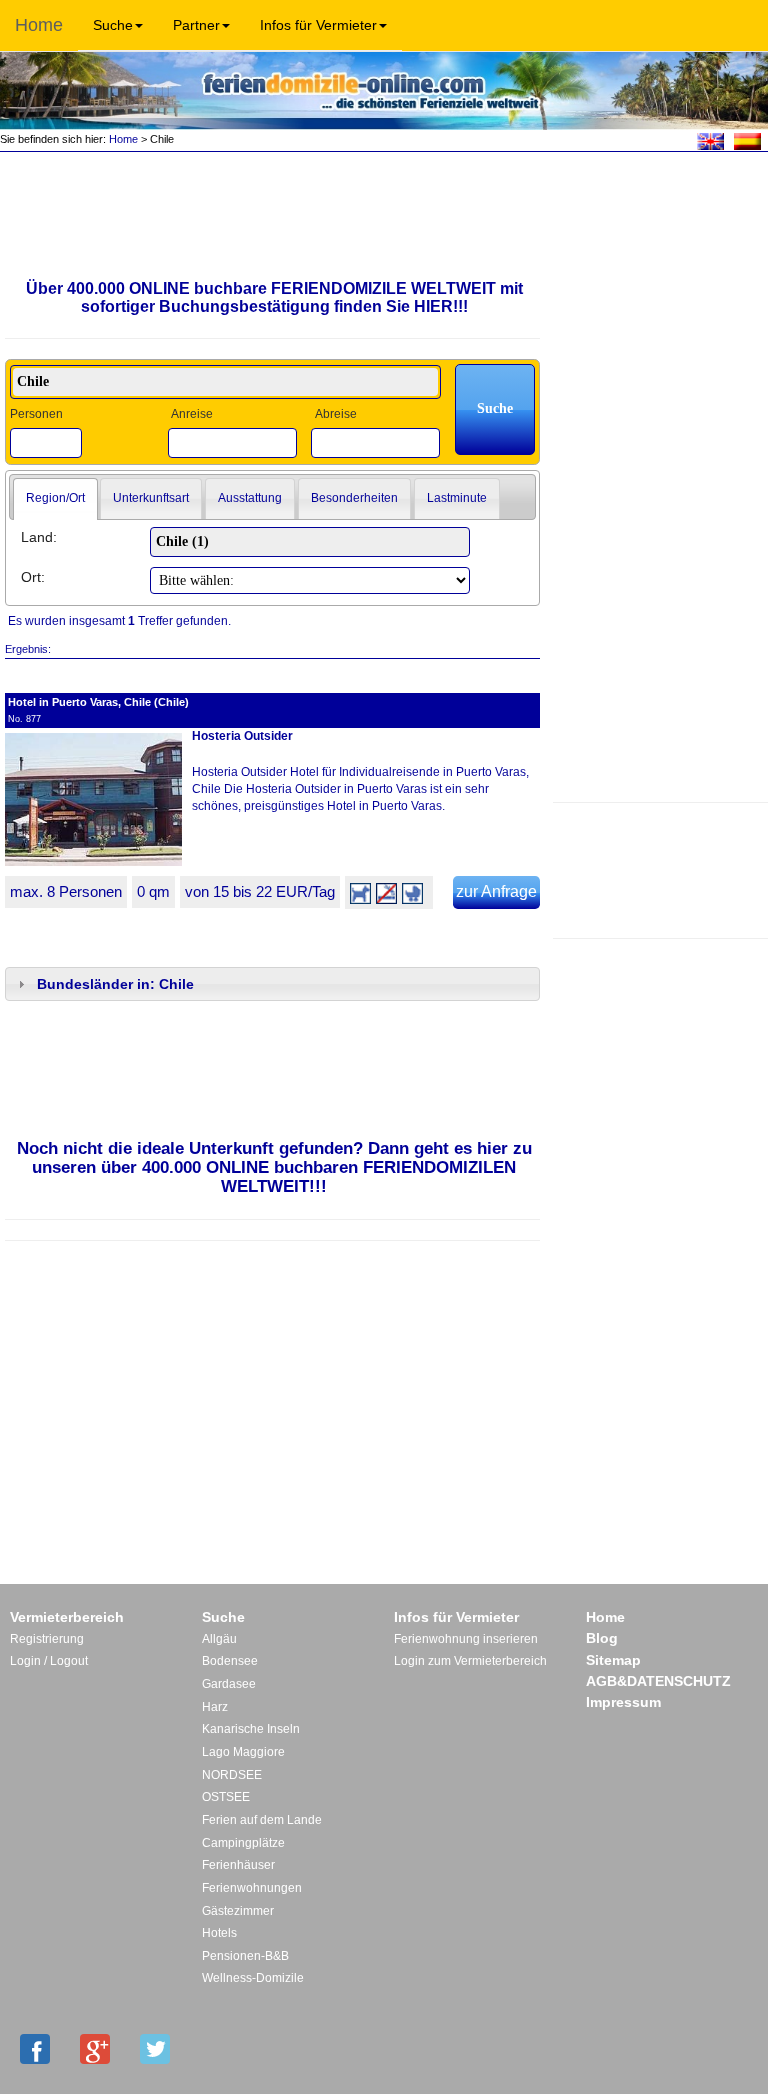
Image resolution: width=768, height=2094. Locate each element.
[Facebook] (35, 2049)
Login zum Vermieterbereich (470, 1661)
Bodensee (230, 1661)
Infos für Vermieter (318, 25)
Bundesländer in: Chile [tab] (115, 984)
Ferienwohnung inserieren (466, 1639)
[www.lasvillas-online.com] (747, 140)
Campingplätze (243, 1843)
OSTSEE (226, 1797)
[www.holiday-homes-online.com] (710, 140)
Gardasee (229, 1684)
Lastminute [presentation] (457, 498)
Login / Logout (49, 1661)
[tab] (55, 499)
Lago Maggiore (243, 1752)
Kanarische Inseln (251, 1729)
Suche (113, 25)
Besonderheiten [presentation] (354, 498)
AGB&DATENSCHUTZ (658, 1681)
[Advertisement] (660, 868)
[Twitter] (155, 2049)
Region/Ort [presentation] (55, 498)
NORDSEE (232, 1775)
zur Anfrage (496, 891)
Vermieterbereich (67, 1617)
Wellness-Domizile (253, 1978)
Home (39, 25)
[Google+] (95, 2049)
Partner (196, 25)
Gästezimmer (238, 1911)
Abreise (336, 414)
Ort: (33, 577)
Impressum (623, 1702)
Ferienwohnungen (252, 1888)
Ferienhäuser (238, 1865)
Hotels (219, 1933)
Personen (36, 414)
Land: (39, 537)
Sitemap (613, 1660)
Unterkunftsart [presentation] (151, 498)
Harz (215, 1707)
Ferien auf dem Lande (262, 1820)
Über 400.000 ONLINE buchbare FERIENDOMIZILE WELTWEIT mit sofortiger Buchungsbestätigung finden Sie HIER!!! (274, 297)
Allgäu (219, 1639)
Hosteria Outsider (242, 736)
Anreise (192, 414)
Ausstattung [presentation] (250, 498)
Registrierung (47, 1639)
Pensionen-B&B (245, 1956)
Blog (602, 1638)
